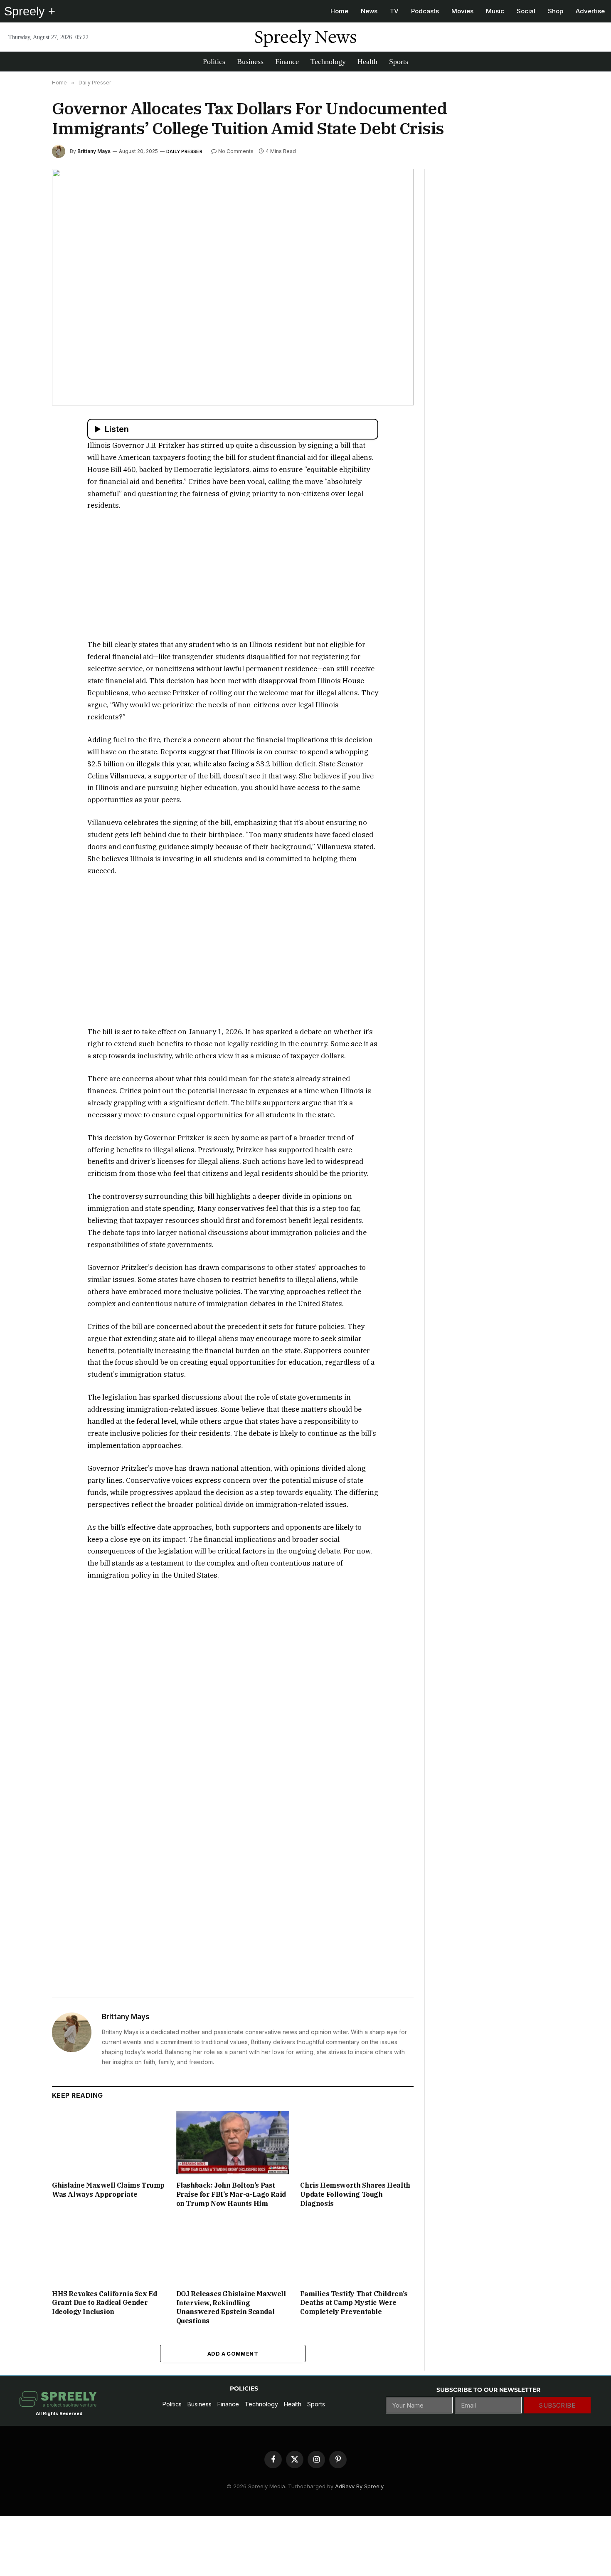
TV (394, 11)
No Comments (236, 151)
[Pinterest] (22, 503)
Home (339, 11)
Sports (399, 62)
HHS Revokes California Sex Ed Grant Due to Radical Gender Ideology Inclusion (104, 2303)
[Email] (22, 522)
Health (367, 62)
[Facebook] (22, 445)
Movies (462, 11)
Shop (556, 11)
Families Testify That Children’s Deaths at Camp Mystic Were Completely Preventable (354, 2303)
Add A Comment (233, 2354)
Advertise (590, 11)
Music (495, 11)
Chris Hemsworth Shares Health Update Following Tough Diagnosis (355, 2194)
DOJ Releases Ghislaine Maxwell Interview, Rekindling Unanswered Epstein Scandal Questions (231, 2307)
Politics (214, 62)
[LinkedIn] (22, 484)
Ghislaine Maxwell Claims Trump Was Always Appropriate (108, 2190)
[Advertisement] (233, 580)
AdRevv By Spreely (359, 2486)
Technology (328, 62)
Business (250, 62)
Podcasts (425, 11)
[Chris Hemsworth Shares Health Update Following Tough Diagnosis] (357, 2143)
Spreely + (30, 11)
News (369, 11)
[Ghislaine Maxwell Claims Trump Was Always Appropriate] (109, 2143)
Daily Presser (184, 151)
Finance (287, 62)
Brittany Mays (94, 151)
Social (526, 11)
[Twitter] (22, 464)
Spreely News (305, 37)
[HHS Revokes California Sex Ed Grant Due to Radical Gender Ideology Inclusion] (109, 2251)
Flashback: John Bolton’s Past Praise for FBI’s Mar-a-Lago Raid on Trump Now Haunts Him (231, 2194)
